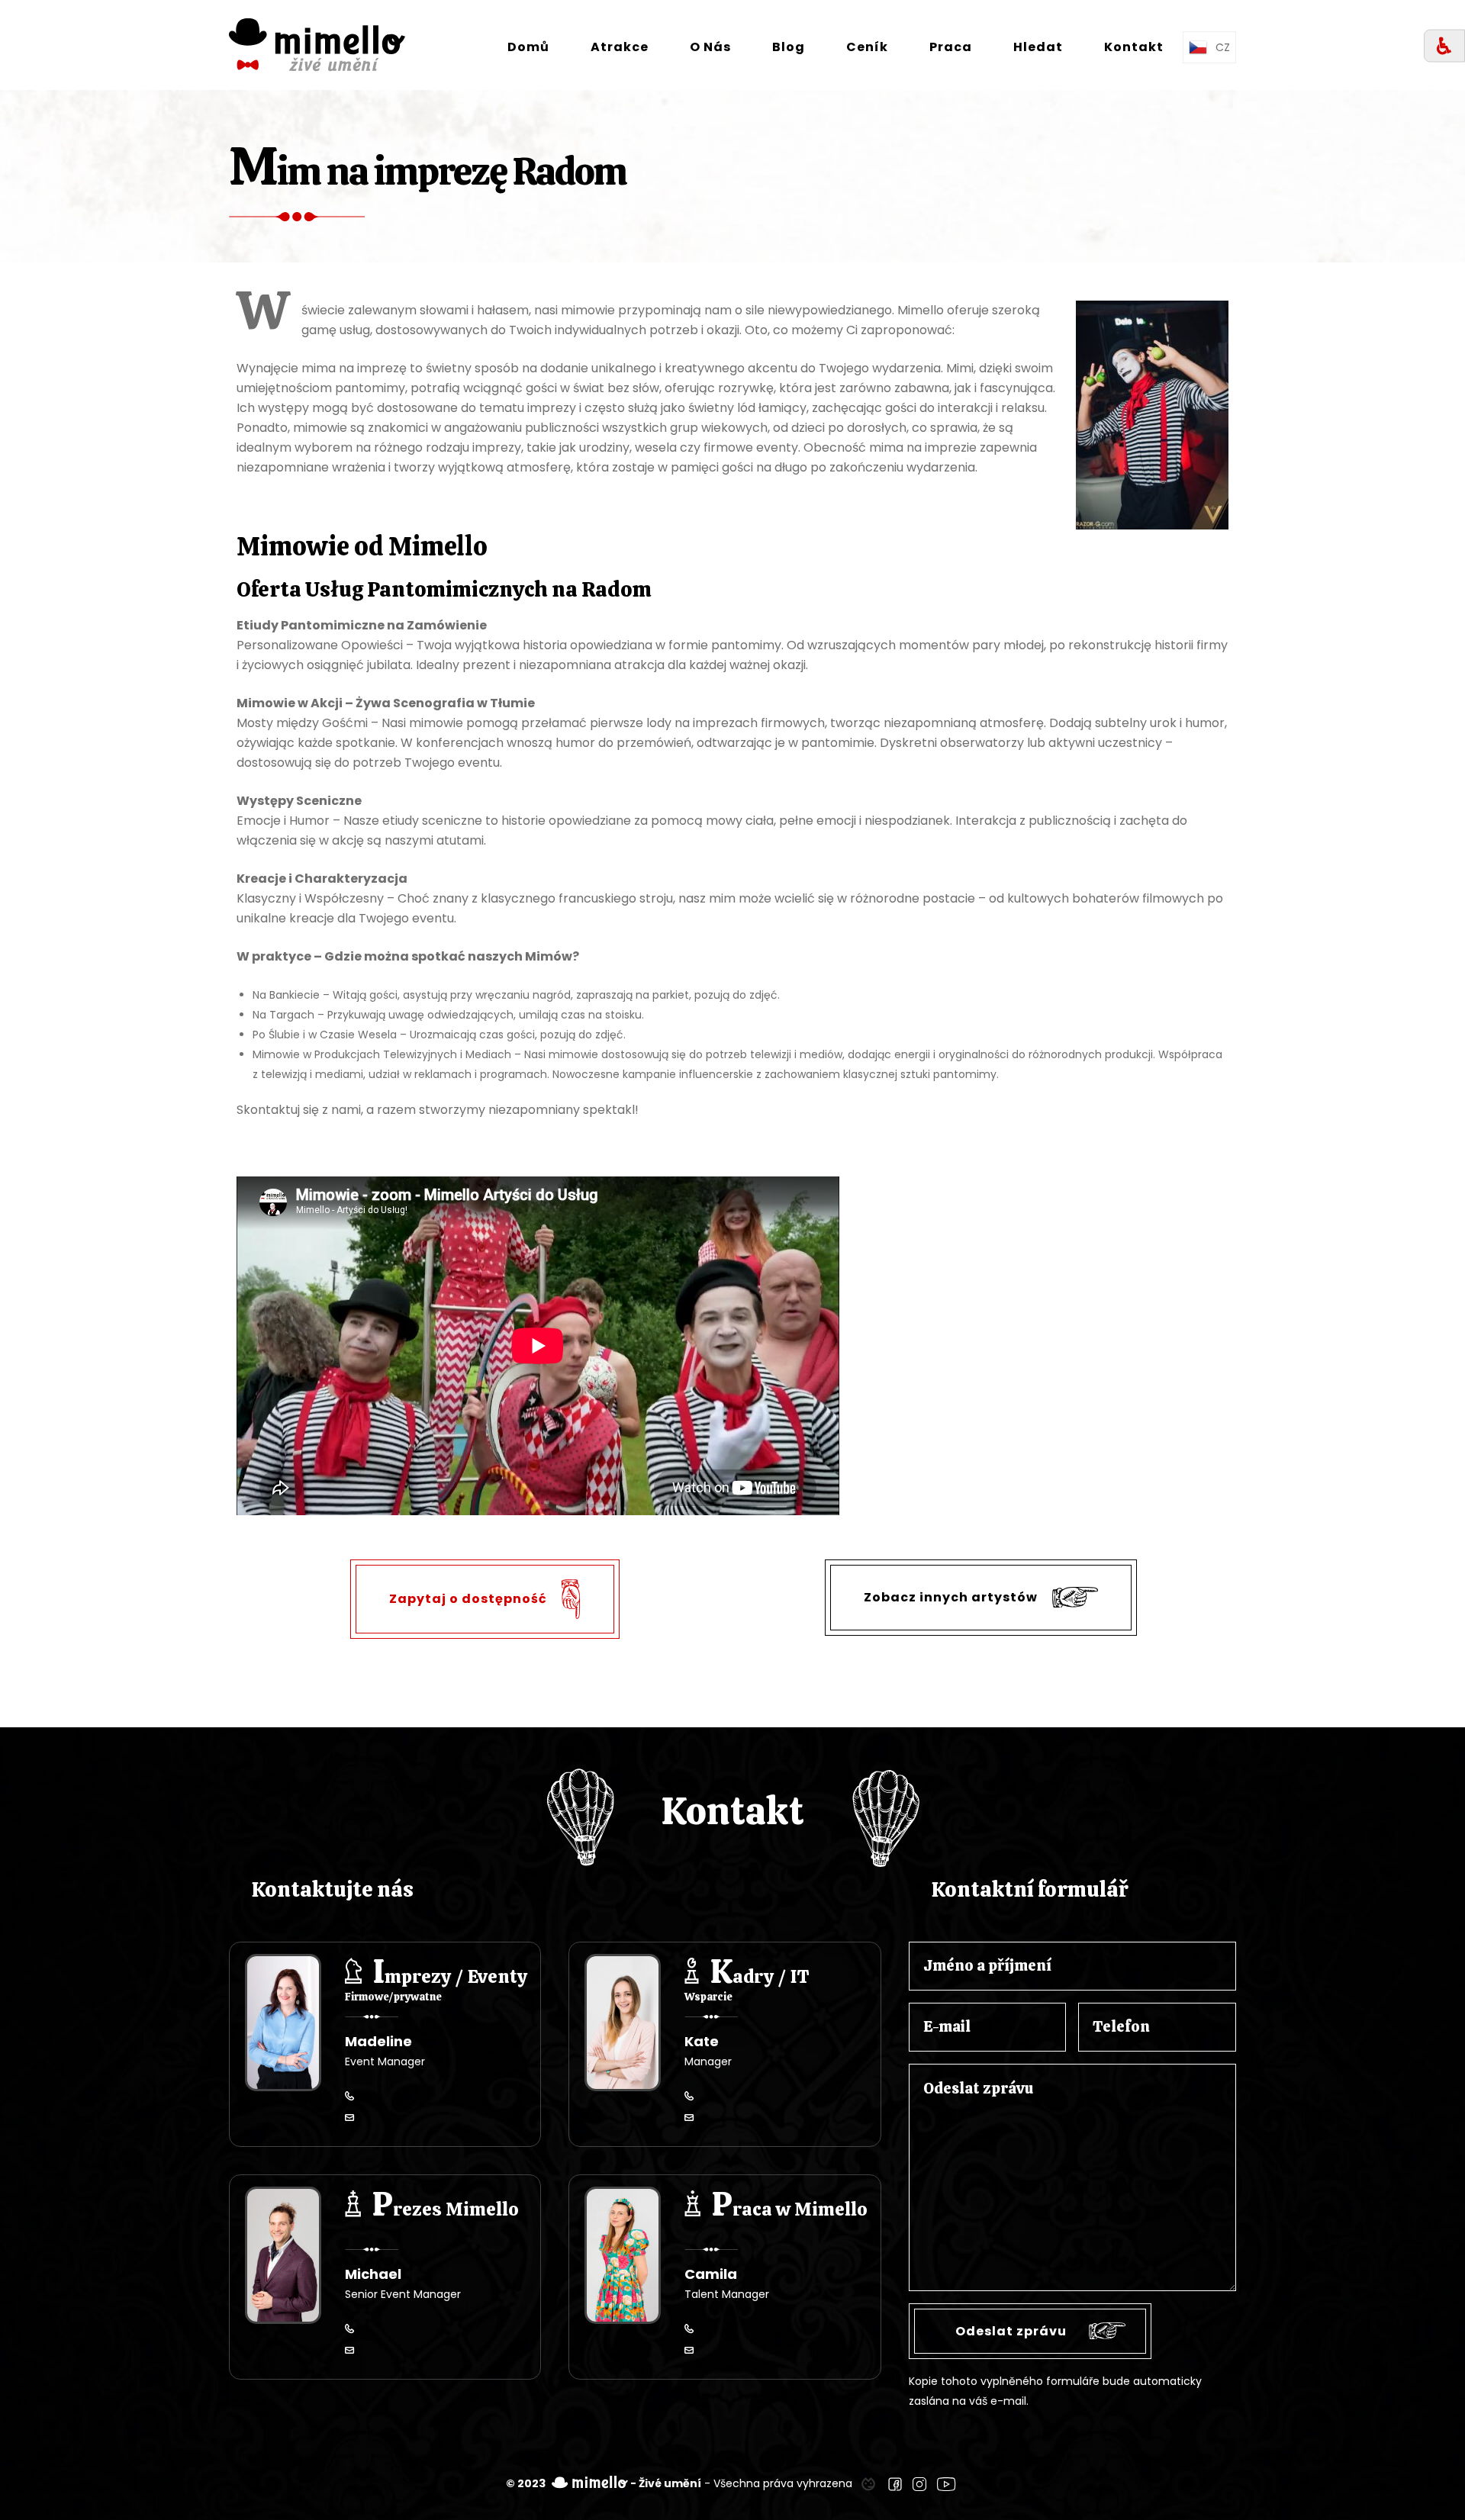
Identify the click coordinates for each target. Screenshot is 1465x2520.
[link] (868, 2483)
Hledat (1038, 47)
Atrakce (620, 47)
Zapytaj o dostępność (470, 1598)
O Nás (710, 47)
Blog (789, 47)
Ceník (867, 47)
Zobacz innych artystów (952, 1596)
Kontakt (1134, 47)
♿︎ (1444, 46)
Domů (528, 47)
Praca (951, 47)
